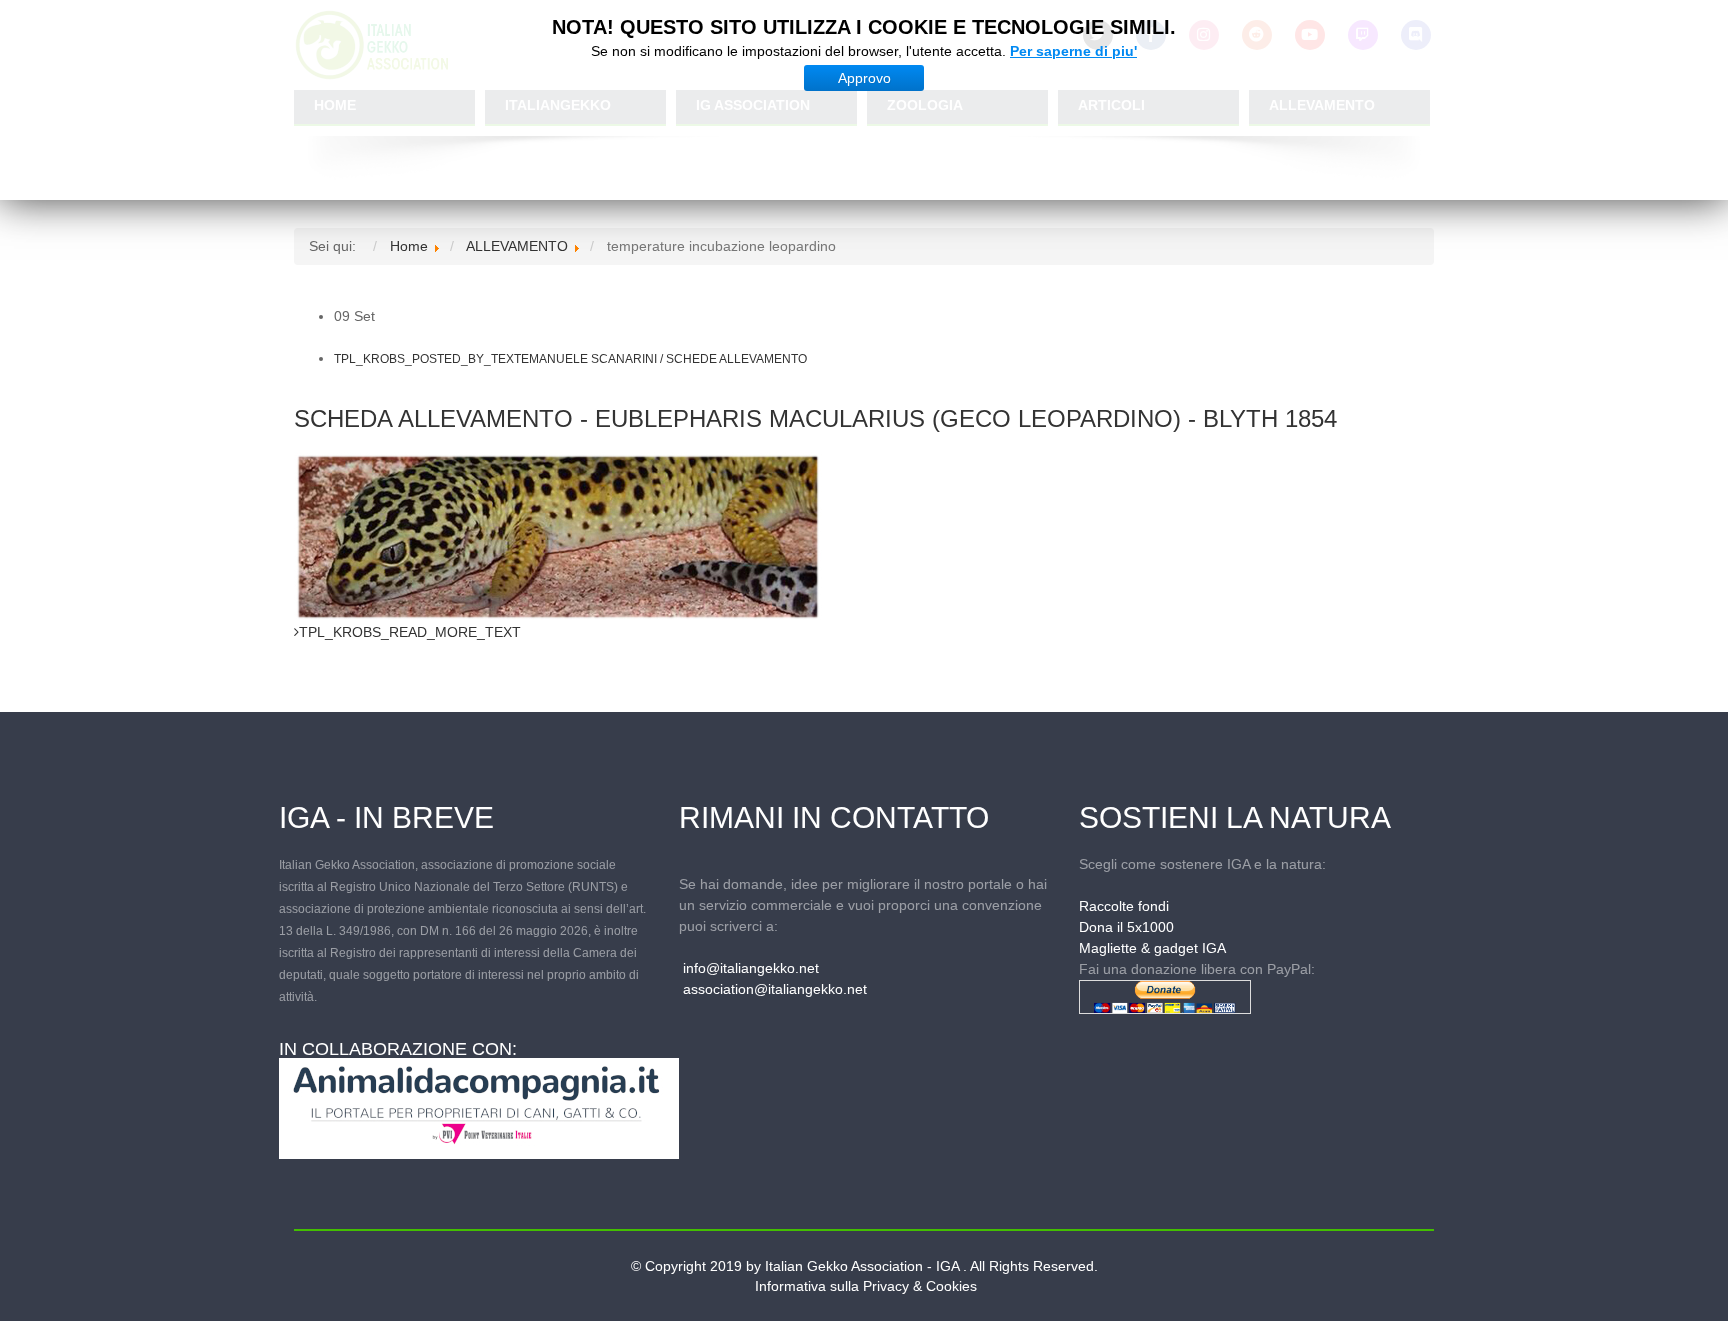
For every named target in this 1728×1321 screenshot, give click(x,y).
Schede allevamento (736, 359)
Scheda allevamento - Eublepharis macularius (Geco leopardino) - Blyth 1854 (815, 418)
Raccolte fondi (1124, 906)
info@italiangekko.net (751, 968)
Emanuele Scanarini (589, 359)
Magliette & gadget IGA (1152, 948)
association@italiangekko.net (775, 989)
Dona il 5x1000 (1126, 927)
